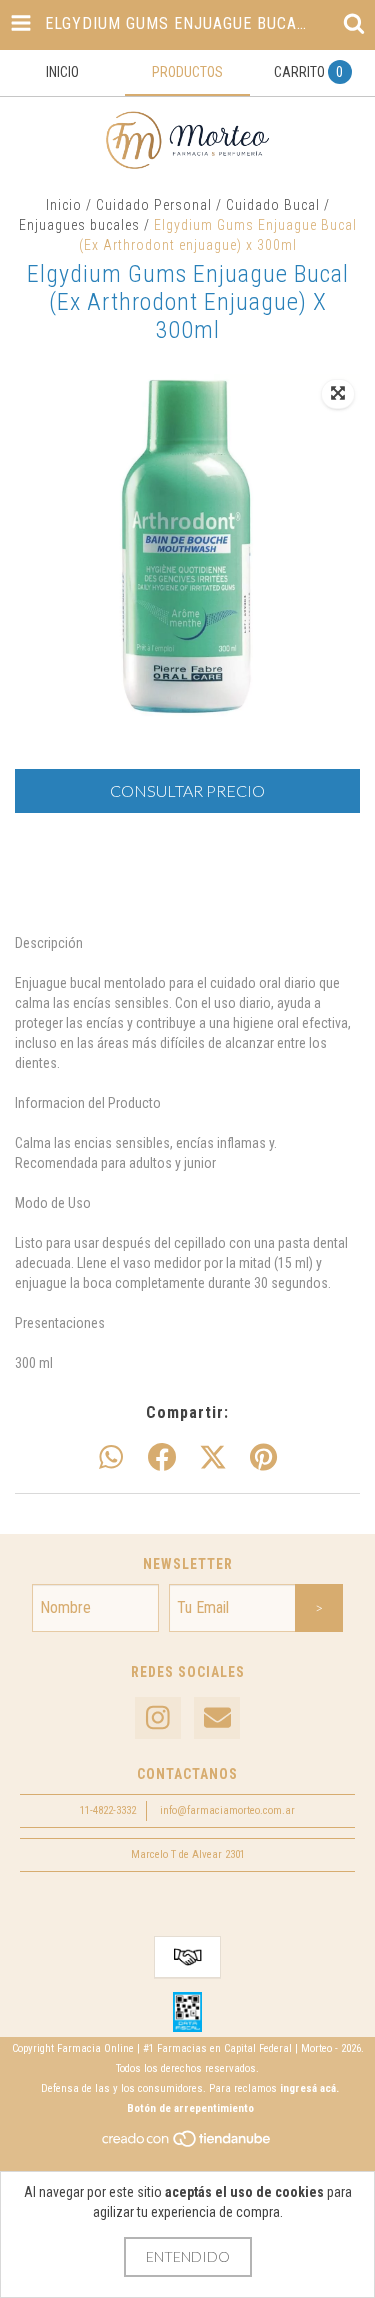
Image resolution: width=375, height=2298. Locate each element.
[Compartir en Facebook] (162, 1458)
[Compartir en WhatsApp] (111, 1458)
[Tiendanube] (187, 2145)
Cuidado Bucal (273, 205)
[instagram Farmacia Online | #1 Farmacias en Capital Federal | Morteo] (158, 1718)
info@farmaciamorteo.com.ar (227, 1810)
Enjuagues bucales (79, 225)
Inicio (64, 205)
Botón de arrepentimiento (190, 2108)
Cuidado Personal (154, 205)
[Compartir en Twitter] (213, 1458)
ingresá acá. (309, 2088)
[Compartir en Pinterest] (263, 1458)
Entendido (188, 2256)
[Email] (217, 1718)
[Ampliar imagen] (338, 394)
